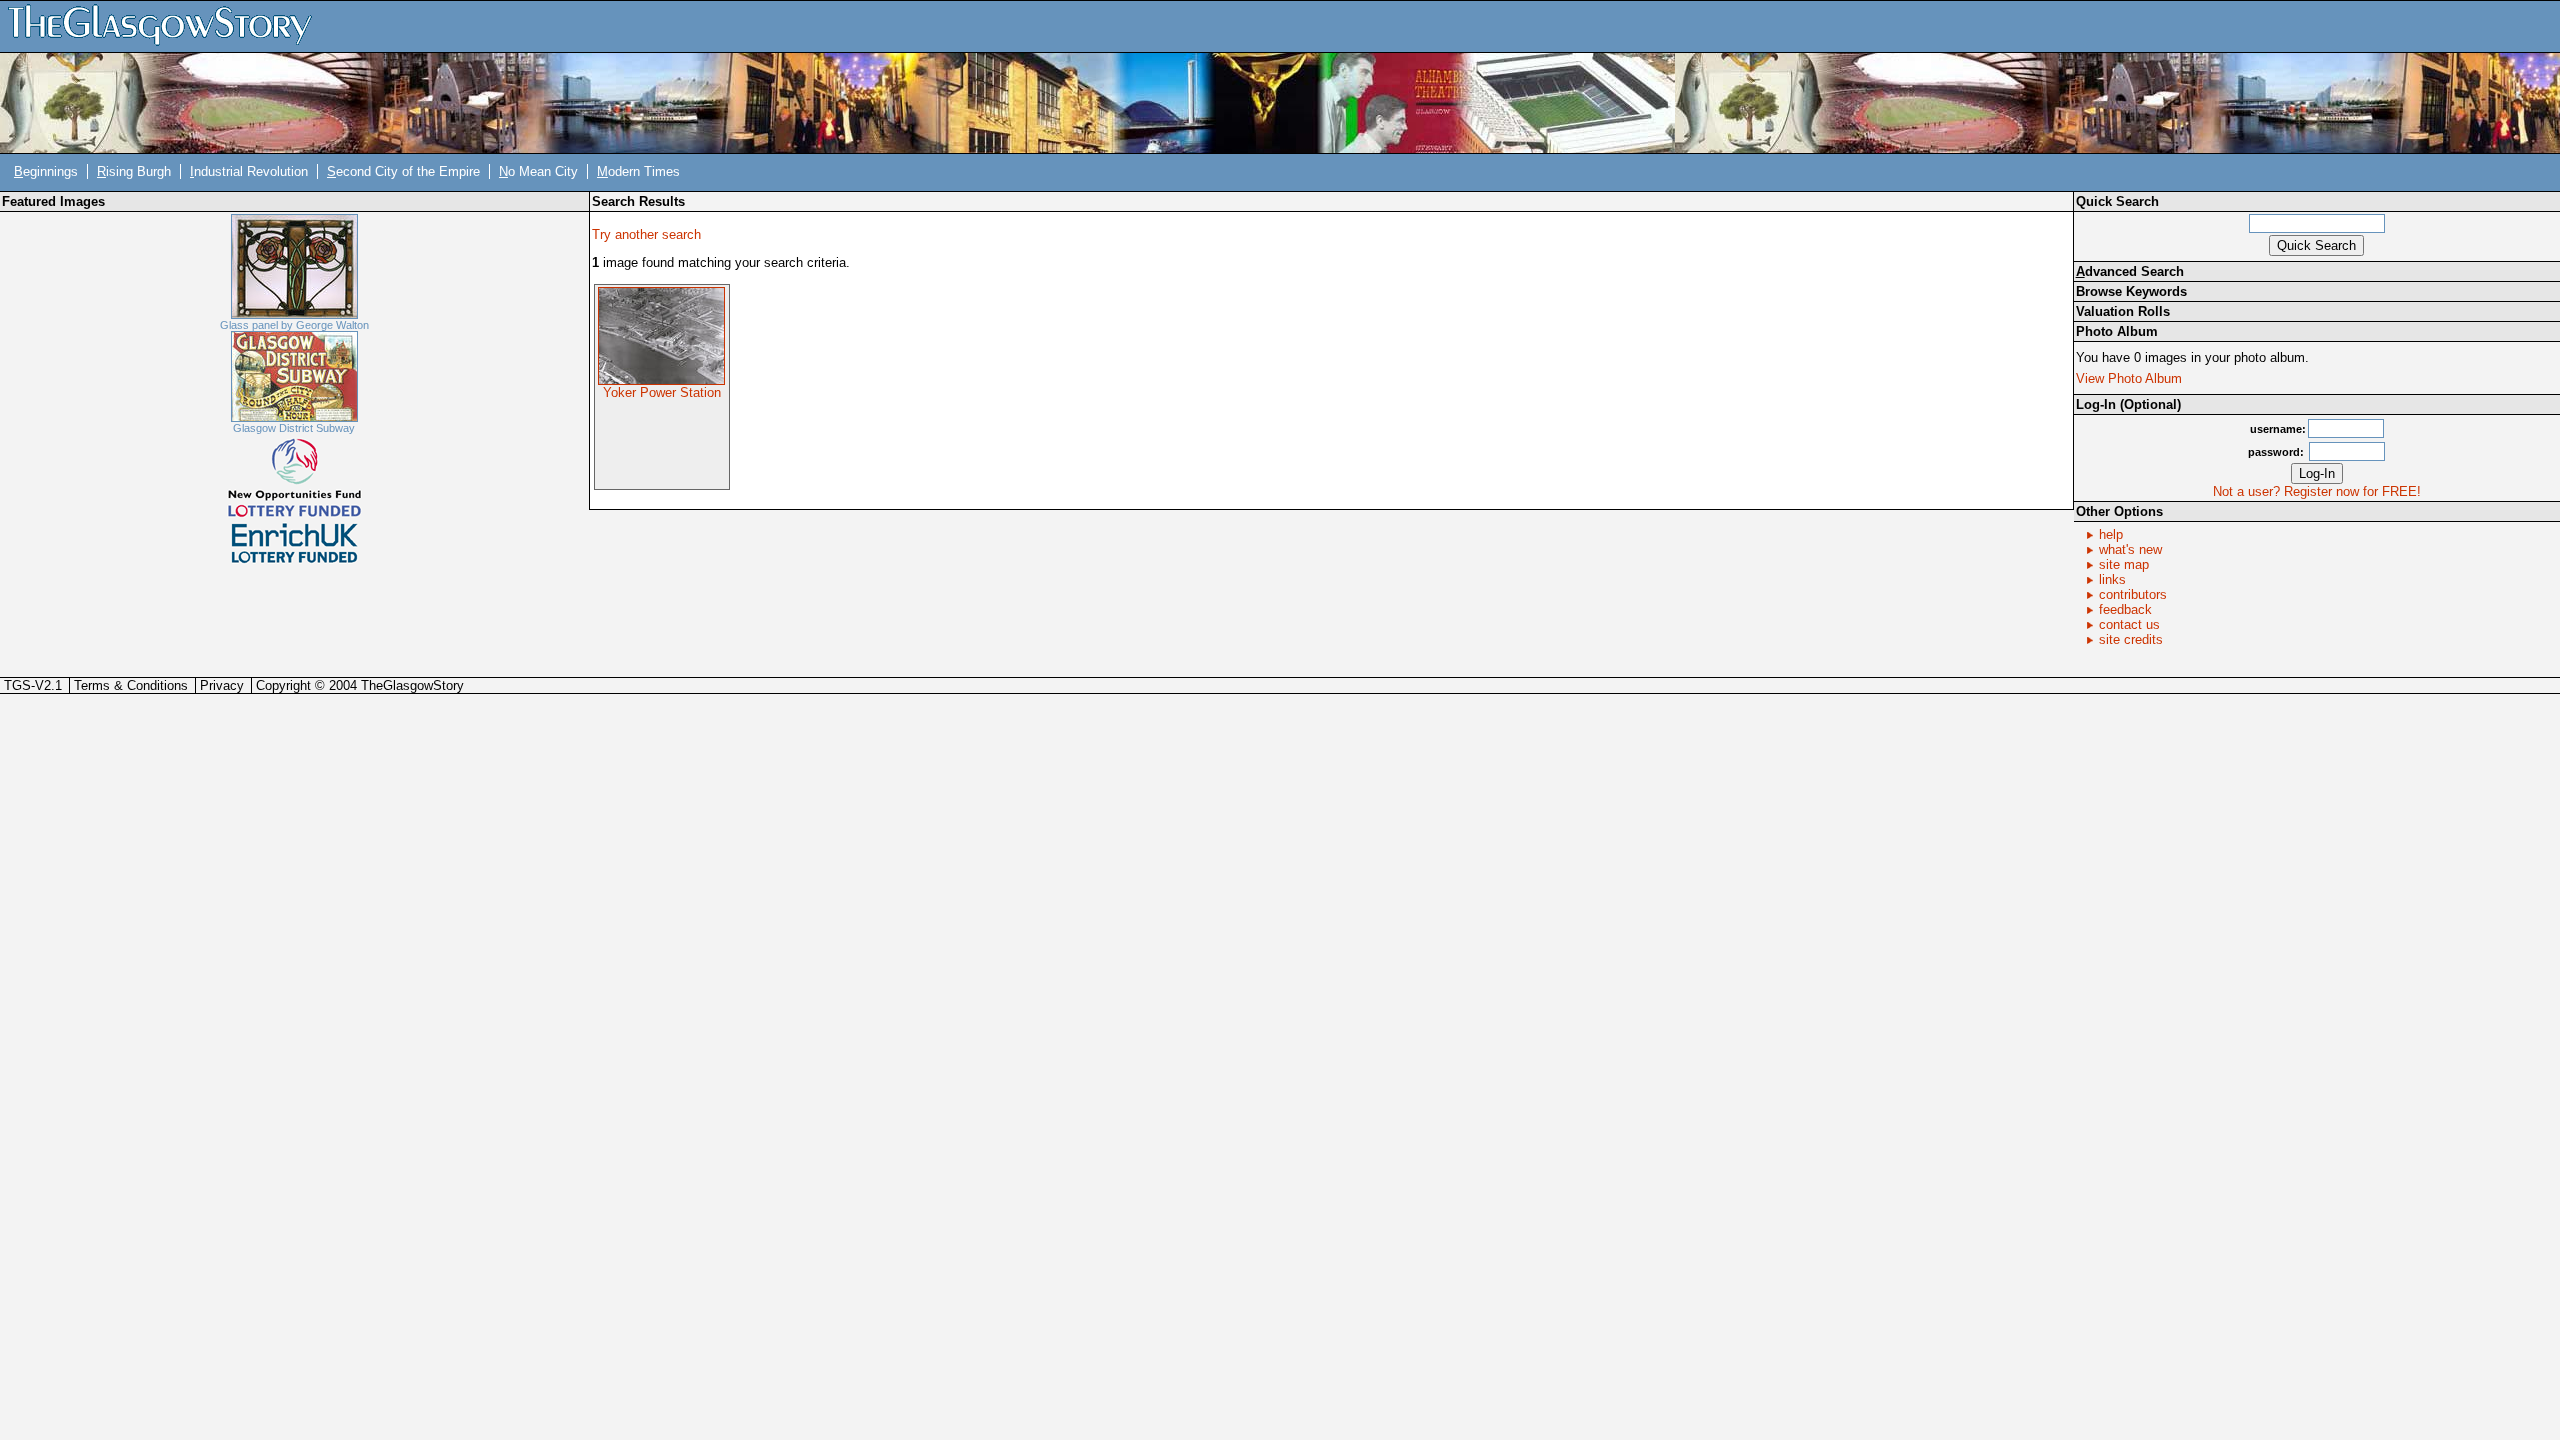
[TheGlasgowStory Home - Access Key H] (167, 25)
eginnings (46, 171)
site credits (2131, 639)
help (2111, 534)
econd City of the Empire (403, 171)
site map (2124, 564)
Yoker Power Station (662, 392)
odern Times (638, 171)
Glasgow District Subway (294, 428)
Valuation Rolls (2123, 311)
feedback (2125, 609)
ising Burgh (134, 171)
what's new (2130, 549)
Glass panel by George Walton (294, 325)
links (2112, 579)
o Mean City (538, 171)
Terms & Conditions (131, 685)
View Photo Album (2129, 378)
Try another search (646, 234)
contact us (2129, 624)
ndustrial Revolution (249, 171)
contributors (2133, 594)
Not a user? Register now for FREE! (2317, 491)
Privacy (222, 685)
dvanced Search (2130, 271)
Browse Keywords (2131, 291)
